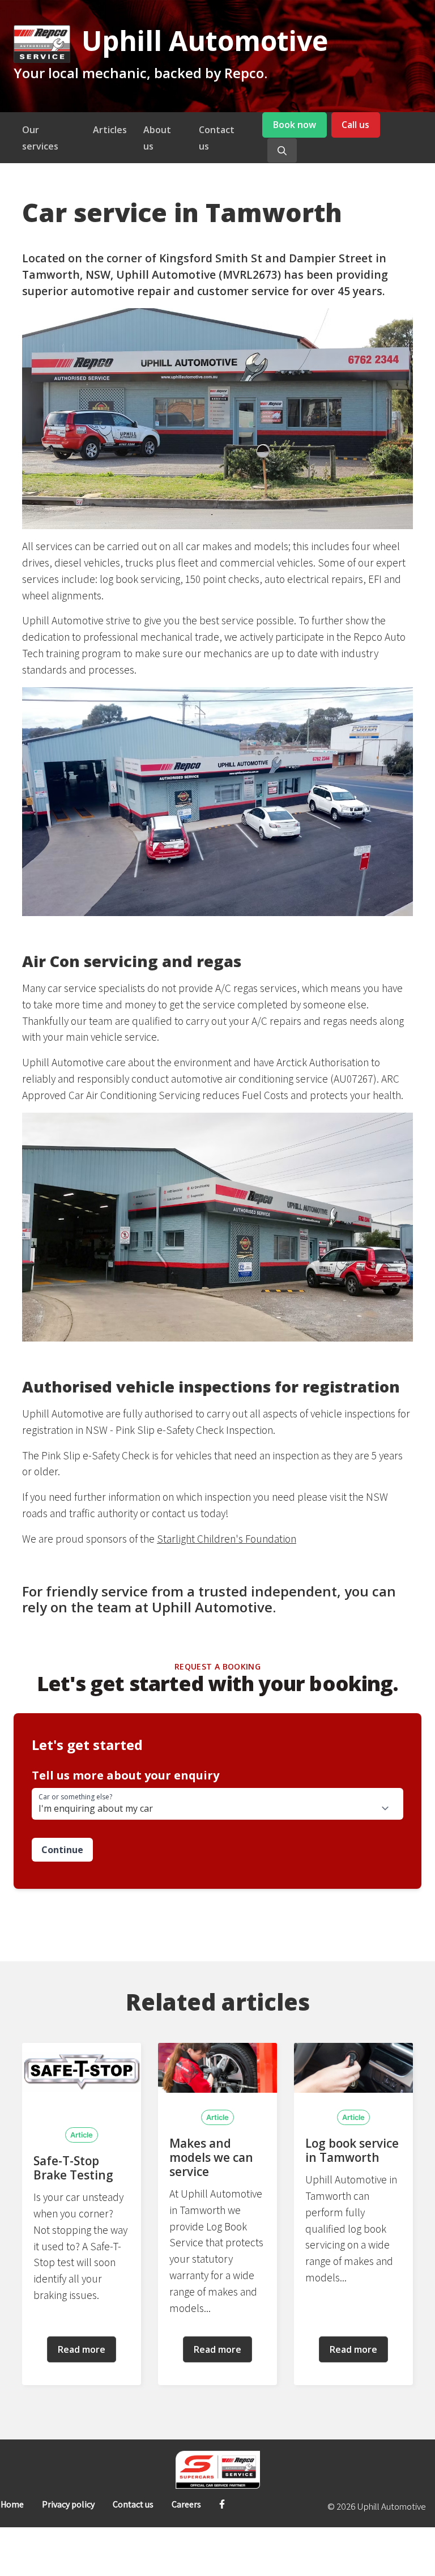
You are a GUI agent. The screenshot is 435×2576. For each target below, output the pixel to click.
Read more (82, 2349)
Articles (110, 130)
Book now (295, 125)
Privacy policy (68, 2504)
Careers (186, 2504)
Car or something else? (75, 1797)
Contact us (133, 2504)
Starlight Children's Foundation (227, 1539)
